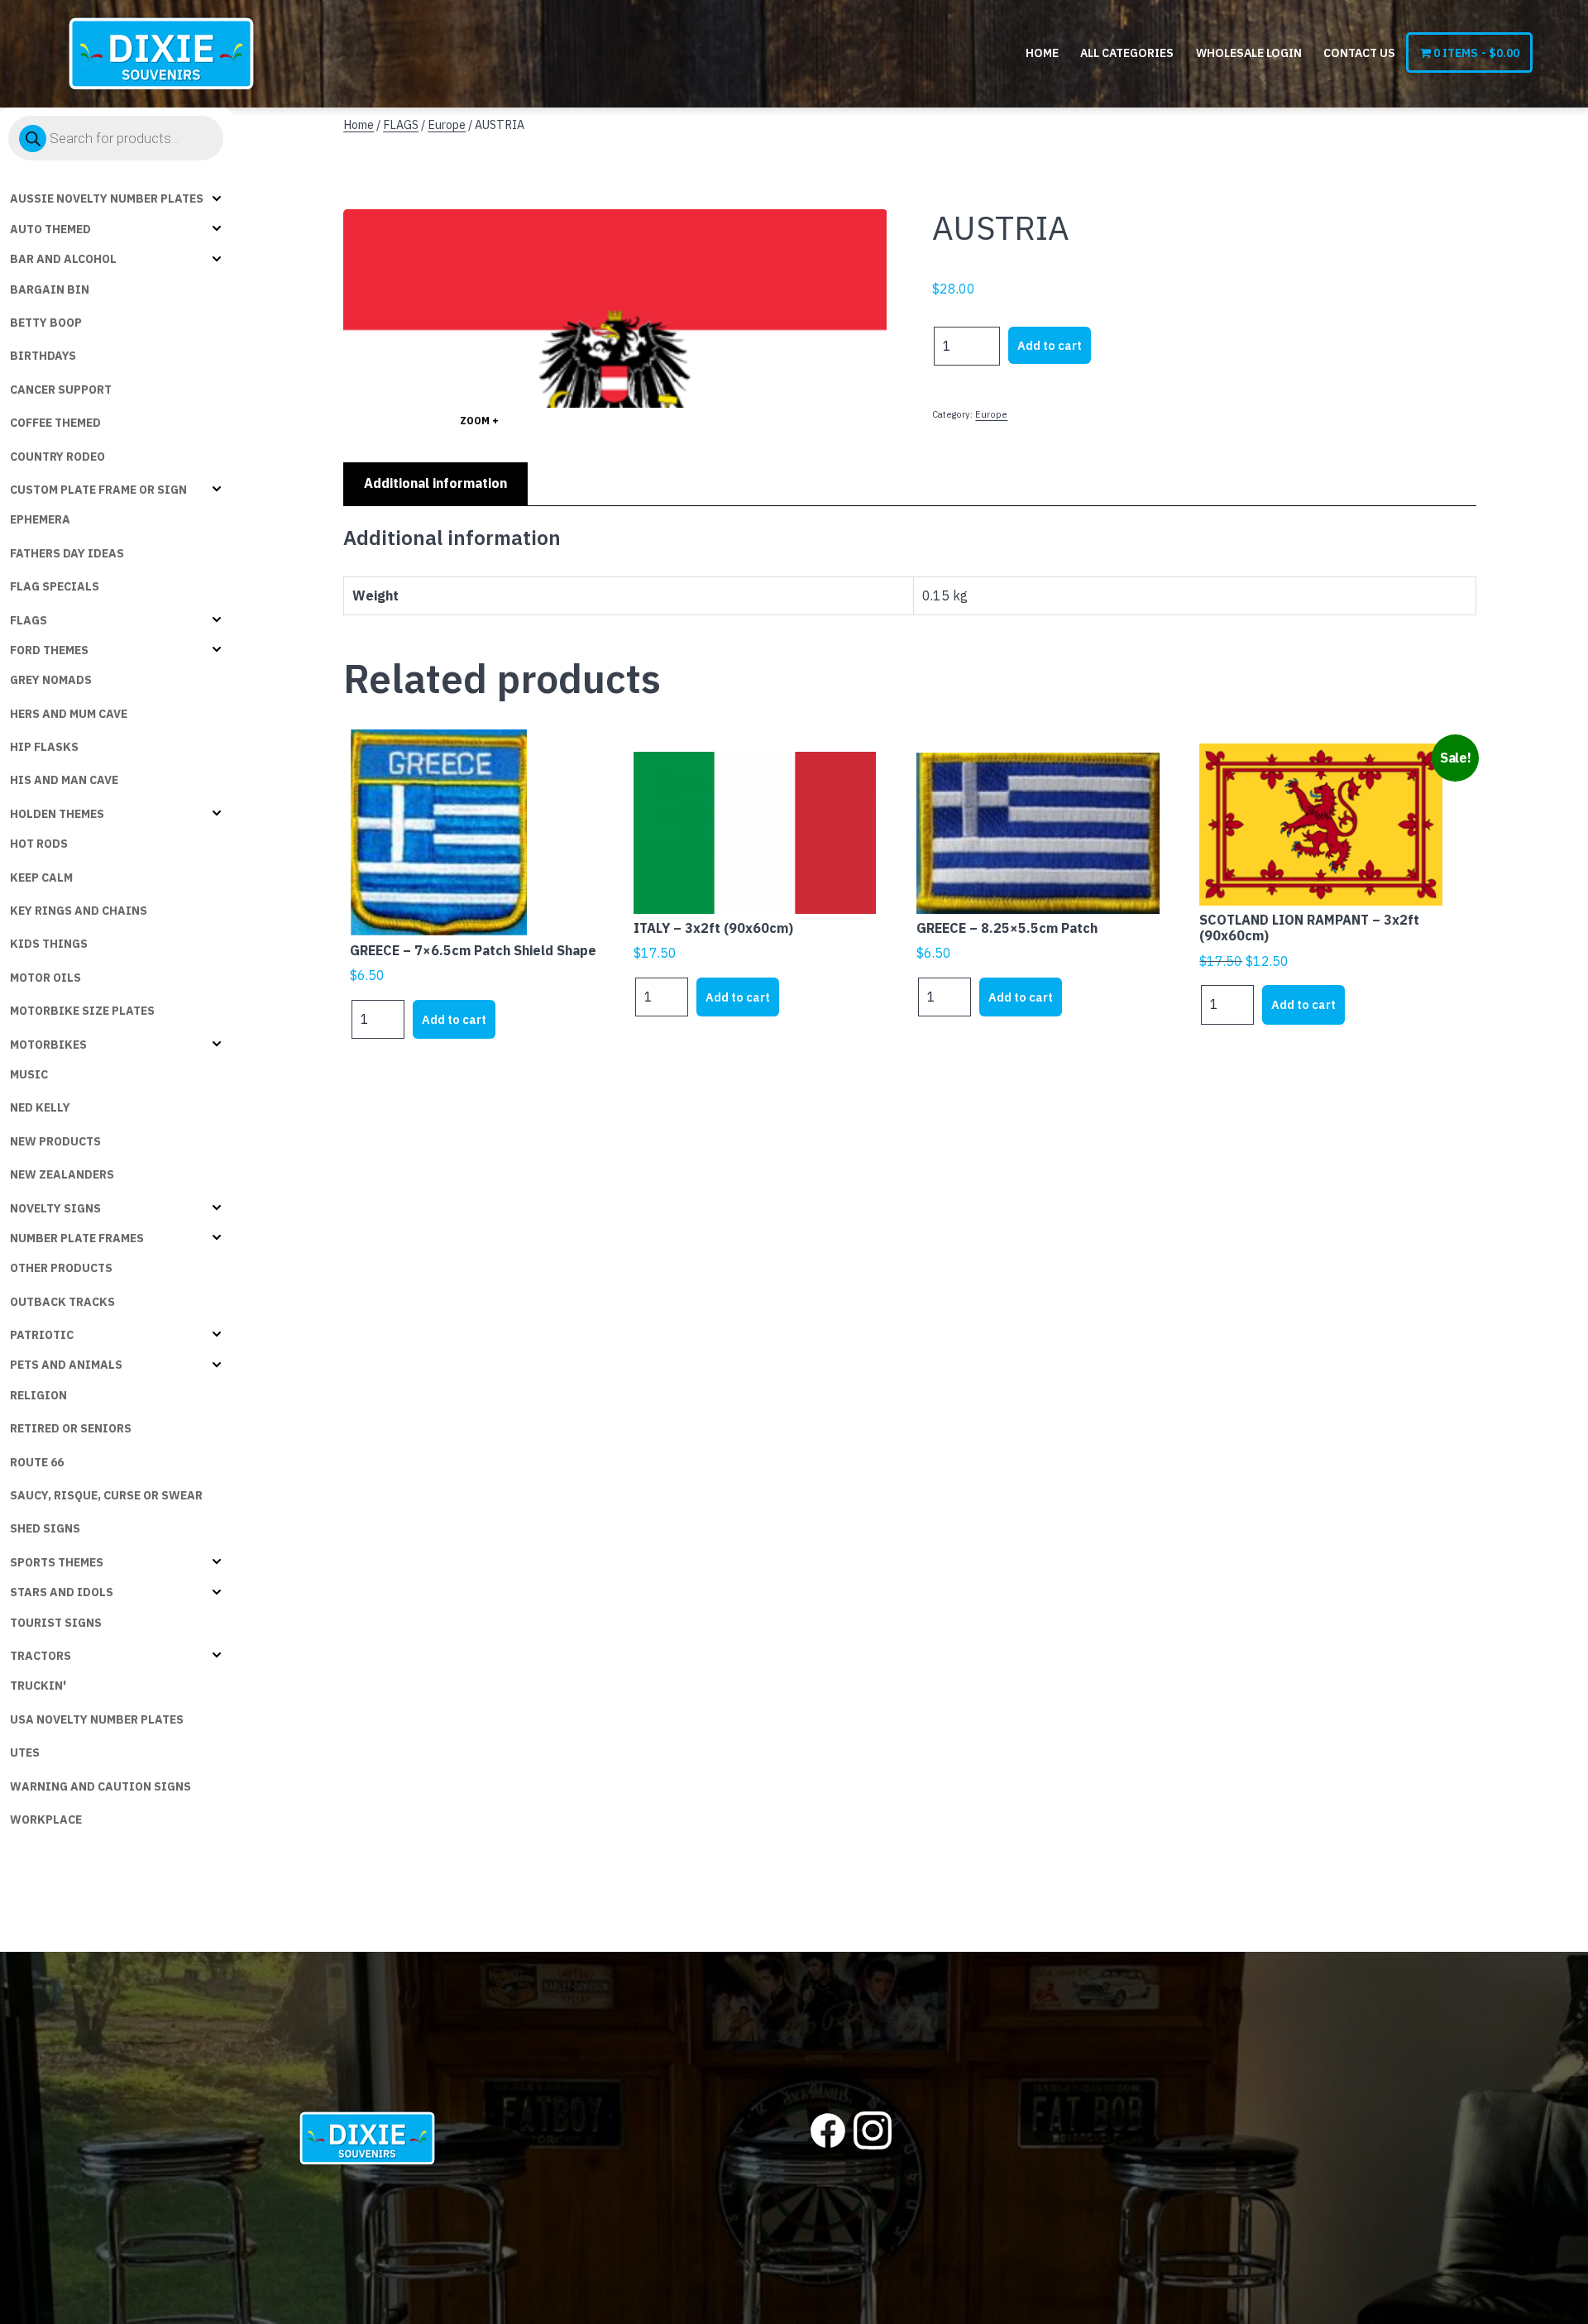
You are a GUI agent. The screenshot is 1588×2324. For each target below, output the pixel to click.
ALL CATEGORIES (1127, 53)
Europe (447, 124)
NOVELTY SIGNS (55, 1208)
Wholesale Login (1249, 53)
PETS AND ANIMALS (66, 1365)
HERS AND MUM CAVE (69, 714)
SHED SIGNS (45, 1528)
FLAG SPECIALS (55, 586)
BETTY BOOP (46, 323)
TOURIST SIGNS (56, 1623)
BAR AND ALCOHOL (63, 259)
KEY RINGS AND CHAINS (79, 911)
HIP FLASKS (44, 747)
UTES (25, 1753)
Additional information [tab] (435, 483)
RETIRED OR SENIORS (71, 1428)
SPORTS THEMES (57, 1562)
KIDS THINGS (49, 944)
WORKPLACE (46, 1820)
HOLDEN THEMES (57, 814)
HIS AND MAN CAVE (64, 780)
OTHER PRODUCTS (61, 1268)
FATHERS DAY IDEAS (67, 553)
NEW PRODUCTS (55, 1141)
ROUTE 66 (37, 1462)
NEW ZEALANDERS (62, 1174)
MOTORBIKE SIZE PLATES (82, 1011)
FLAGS (29, 620)
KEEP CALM (41, 877)
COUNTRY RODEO (57, 457)
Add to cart (1050, 345)
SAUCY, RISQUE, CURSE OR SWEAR (106, 1495)
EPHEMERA (40, 519)
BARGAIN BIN (50, 289)
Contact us (1359, 53)
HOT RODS (39, 844)
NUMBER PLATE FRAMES (77, 1238)
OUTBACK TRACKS (62, 1302)
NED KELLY (40, 1107)
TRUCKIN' (38, 1686)
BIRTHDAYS (43, 356)
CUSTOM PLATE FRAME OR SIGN (98, 490)
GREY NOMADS (51, 680)
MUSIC (29, 1074)
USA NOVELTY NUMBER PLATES (97, 1719)
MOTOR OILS (45, 978)
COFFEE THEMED (55, 423)
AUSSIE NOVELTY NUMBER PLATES (107, 198)
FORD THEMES (49, 650)
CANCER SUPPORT (61, 390)
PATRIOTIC (42, 1335)
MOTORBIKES (48, 1045)
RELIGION (38, 1395)
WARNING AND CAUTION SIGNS (100, 1786)
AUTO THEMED (50, 229)
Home (1042, 53)
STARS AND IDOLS (62, 1592)
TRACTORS (41, 1656)
